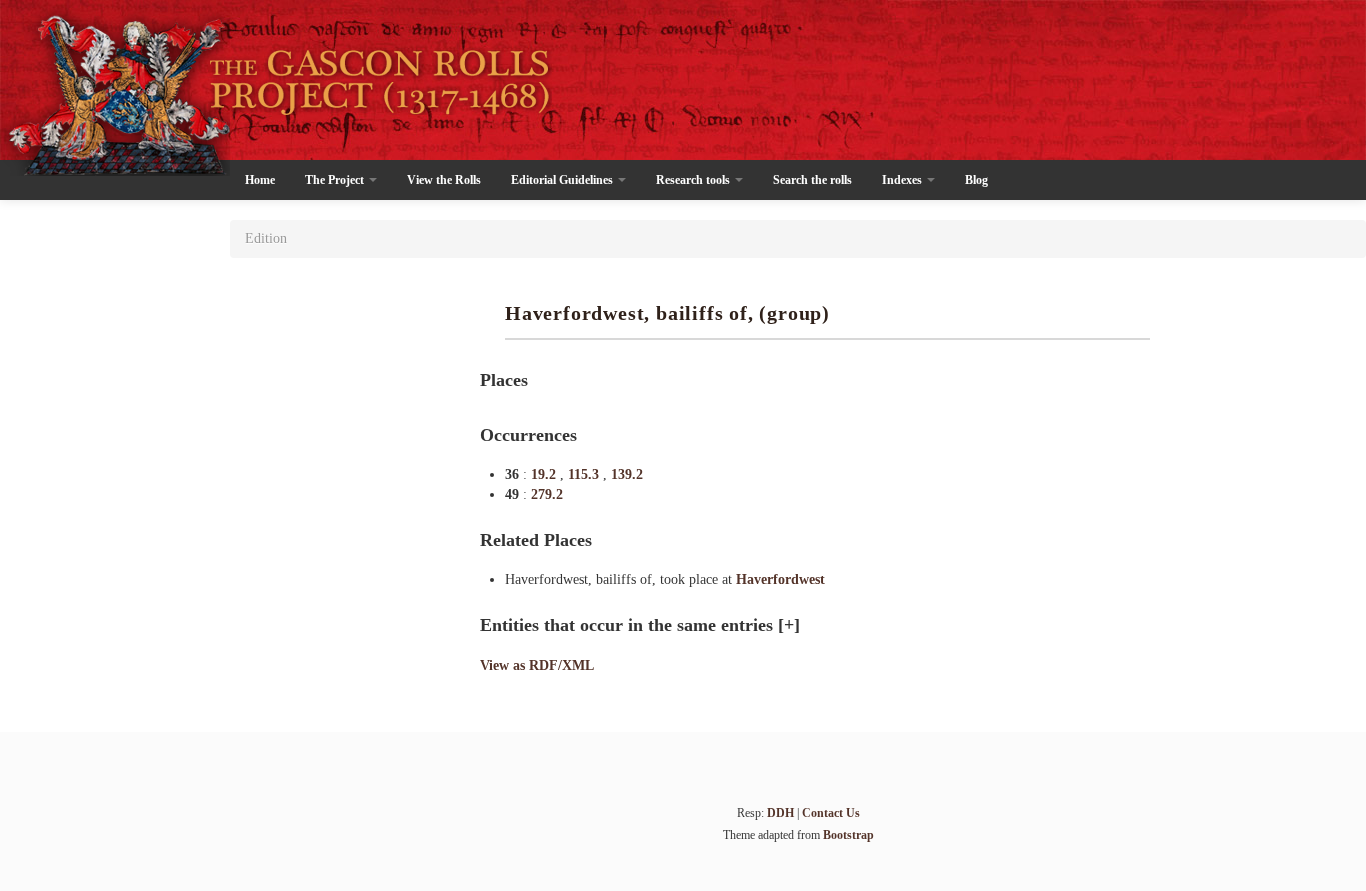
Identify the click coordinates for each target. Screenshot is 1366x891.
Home (260, 180)
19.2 (545, 474)
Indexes (903, 180)
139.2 (627, 474)
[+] (789, 625)
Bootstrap (848, 835)
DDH (780, 813)
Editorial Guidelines (563, 180)
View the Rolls (444, 180)
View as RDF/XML (537, 665)
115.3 (585, 474)
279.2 (547, 494)
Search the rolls (812, 180)
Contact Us (831, 813)
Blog (976, 180)
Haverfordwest (780, 579)
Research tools (694, 180)
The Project (336, 180)
